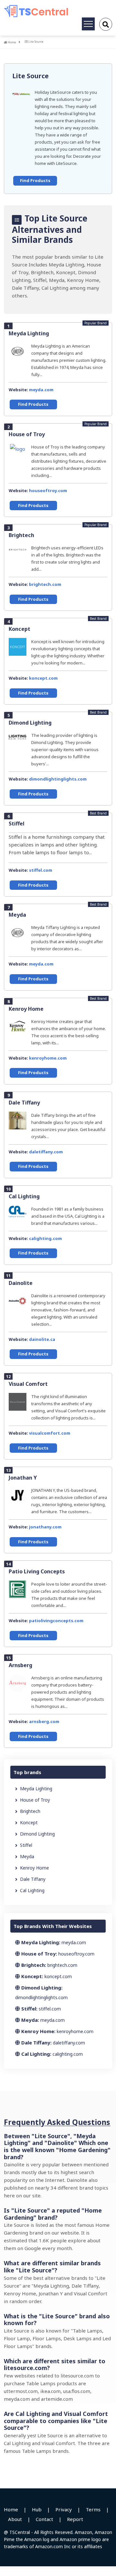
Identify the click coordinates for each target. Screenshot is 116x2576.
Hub (37, 2509)
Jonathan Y (23, 1478)
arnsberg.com (44, 1721)
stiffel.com (41, 870)
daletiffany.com (46, 1152)
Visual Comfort (28, 1384)
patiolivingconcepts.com (56, 1621)
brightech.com (45, 584)
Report (75, 2519)
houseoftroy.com (48, 490)
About (15, 2519)
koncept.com (43, 678)
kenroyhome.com (48, 1058)
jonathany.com (45, 1527)
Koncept (19, 629)
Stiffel (17, 824)
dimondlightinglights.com (58, 779)
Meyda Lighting (29, 333)
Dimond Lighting (30, 723)
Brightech (21, 535)
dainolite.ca (42, 1339)
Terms (93, 2509)
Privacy (64, 2509)
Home (12, 42)
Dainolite (21, 1283)
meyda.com (41, 390)
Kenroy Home (26, 1009)
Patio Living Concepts (37, 1571)
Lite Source (30, 76)
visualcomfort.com (50, 1433)
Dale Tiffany (24, 1103)
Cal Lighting (24, 1196)
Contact (44, 2519)
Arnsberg (20, 1665)
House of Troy (27, 434)
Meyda (17, 915)
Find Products (35, 180)
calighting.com (45, 1238)
